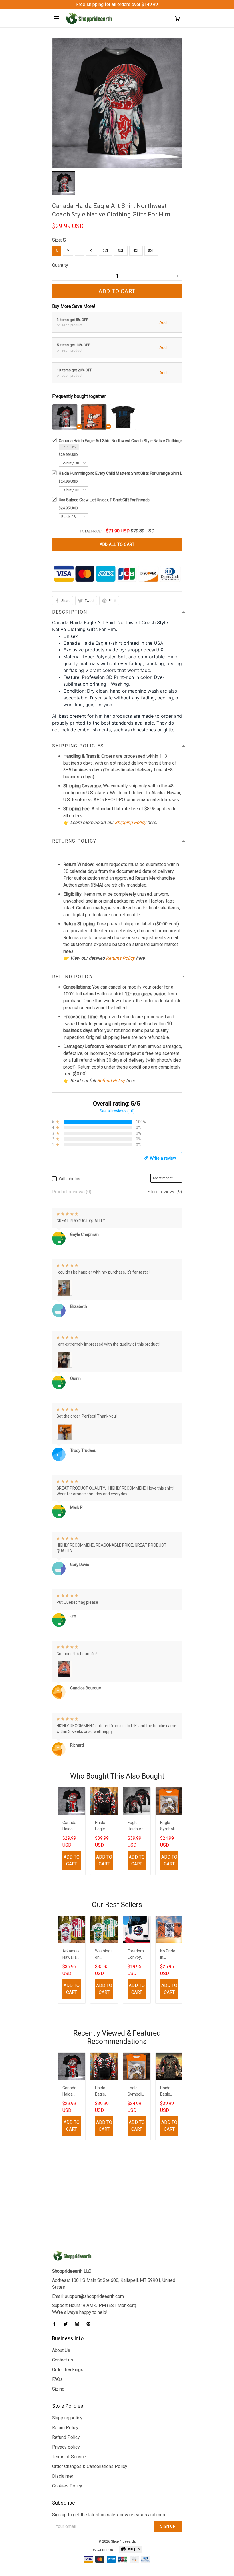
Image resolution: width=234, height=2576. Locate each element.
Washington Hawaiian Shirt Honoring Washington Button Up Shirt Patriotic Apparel (104, 1955)
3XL (121, 251)
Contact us (62, 2360)
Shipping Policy (130, 822)
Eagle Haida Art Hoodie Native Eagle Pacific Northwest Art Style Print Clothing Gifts (137, 1826)
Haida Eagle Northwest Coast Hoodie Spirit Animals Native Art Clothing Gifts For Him (169, 2092)
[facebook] (56, 2324)
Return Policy (65, 2428)
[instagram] (79, 2324)
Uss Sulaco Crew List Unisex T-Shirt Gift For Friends (104, 500)
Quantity (60, 265)
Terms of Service (69, 2457)
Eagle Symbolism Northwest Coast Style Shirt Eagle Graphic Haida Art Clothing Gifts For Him (169, 1826)
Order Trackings (68, 2370)
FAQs (57, 2379)
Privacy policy (66, 2447)
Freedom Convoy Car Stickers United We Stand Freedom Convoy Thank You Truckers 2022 (137, 1955)
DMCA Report (103, 2550)
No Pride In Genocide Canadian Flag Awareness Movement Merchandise (169, 1955)
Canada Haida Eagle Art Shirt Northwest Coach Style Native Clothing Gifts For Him (132, 441)
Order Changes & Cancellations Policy (90, 2466)
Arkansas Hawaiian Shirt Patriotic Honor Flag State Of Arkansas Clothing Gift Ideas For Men (72, 1955)
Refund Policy (111, 1081)
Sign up (168, 2526)
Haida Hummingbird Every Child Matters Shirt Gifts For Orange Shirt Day (123, 473)
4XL (136, 251)
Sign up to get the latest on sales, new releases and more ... (111, 2515)
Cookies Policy (67, 2486)
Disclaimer (63, 2476)
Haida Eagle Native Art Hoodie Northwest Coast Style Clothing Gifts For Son (104, 1826)
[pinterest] (90, 2324)
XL (92, 251)
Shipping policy (67, 2418)
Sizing (58, 2389)
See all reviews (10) (117, 1111)
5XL (151, 251)
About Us (61, 2350)
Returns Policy (120, 958)
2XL (106, 251)
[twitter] (67, 2324)
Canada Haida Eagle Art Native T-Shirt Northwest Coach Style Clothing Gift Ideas (71, 1826)
